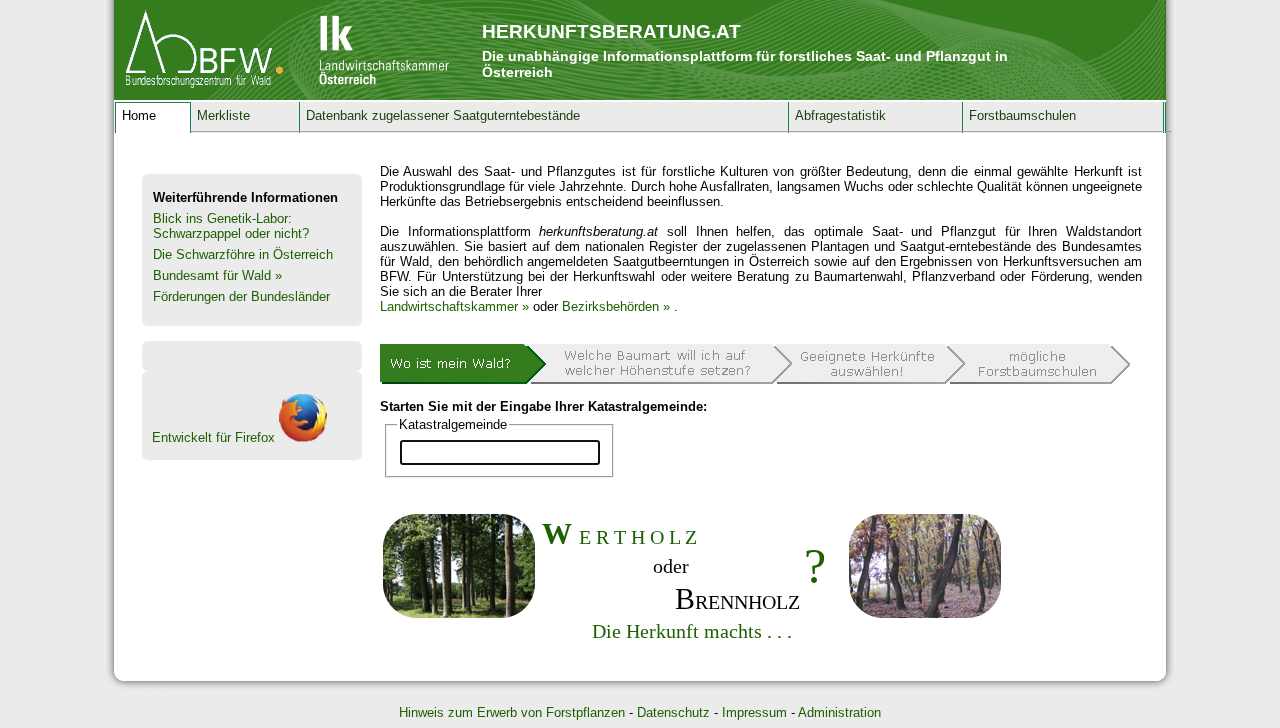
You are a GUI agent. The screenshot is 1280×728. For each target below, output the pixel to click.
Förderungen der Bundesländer (241, 296)
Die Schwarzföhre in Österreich (243, 254)
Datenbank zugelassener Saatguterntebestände (443, 115)
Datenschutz (673, 712)
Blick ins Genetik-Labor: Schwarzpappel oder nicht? (231, 226)
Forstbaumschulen (1022, 115)
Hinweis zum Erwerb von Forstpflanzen (512, 712)
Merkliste (223, 115)
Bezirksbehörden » (616, 306)
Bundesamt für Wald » (217, 275)
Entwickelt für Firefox (215, 437)
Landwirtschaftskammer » (454, 306)
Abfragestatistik (840, 115)
